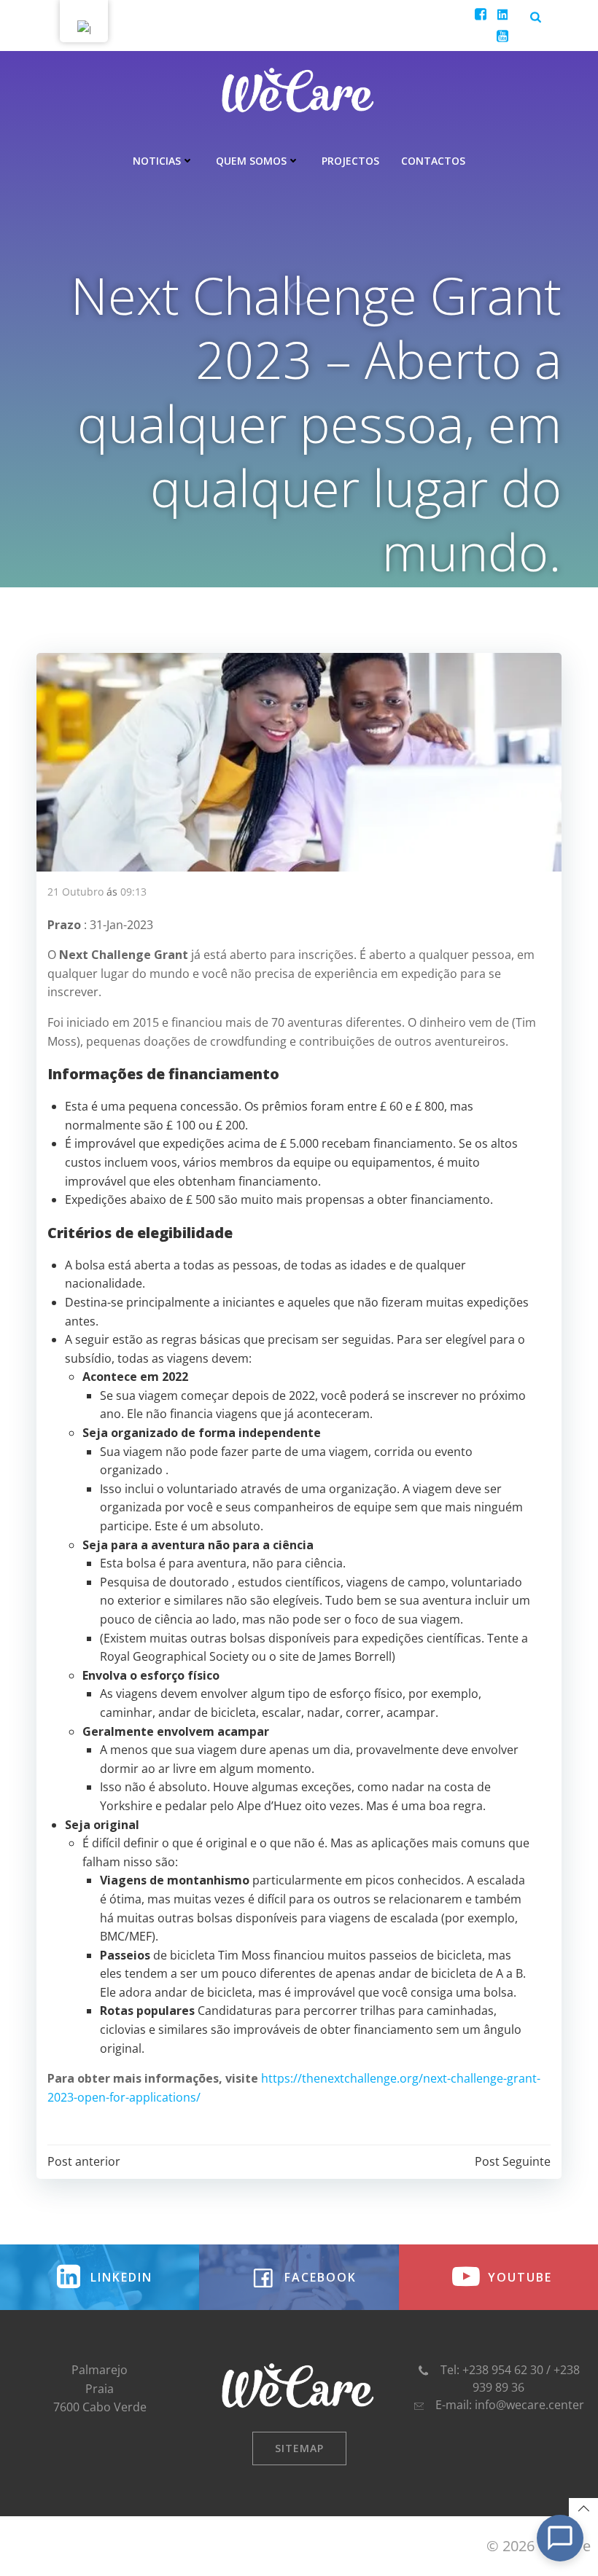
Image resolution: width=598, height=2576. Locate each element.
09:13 (133, 892)
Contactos (433, 161)
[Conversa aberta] (560, 2538)
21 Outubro (75, 892)
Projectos (350, 161)
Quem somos (251, 161)
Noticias (157, 161)
